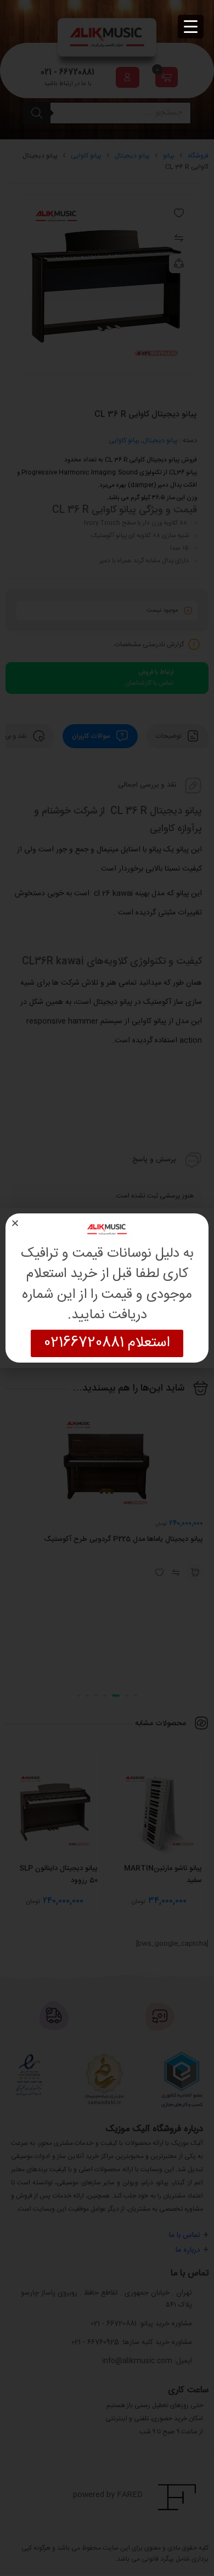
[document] (107, 1288)
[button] (15, 1223)
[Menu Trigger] (191, 27)
